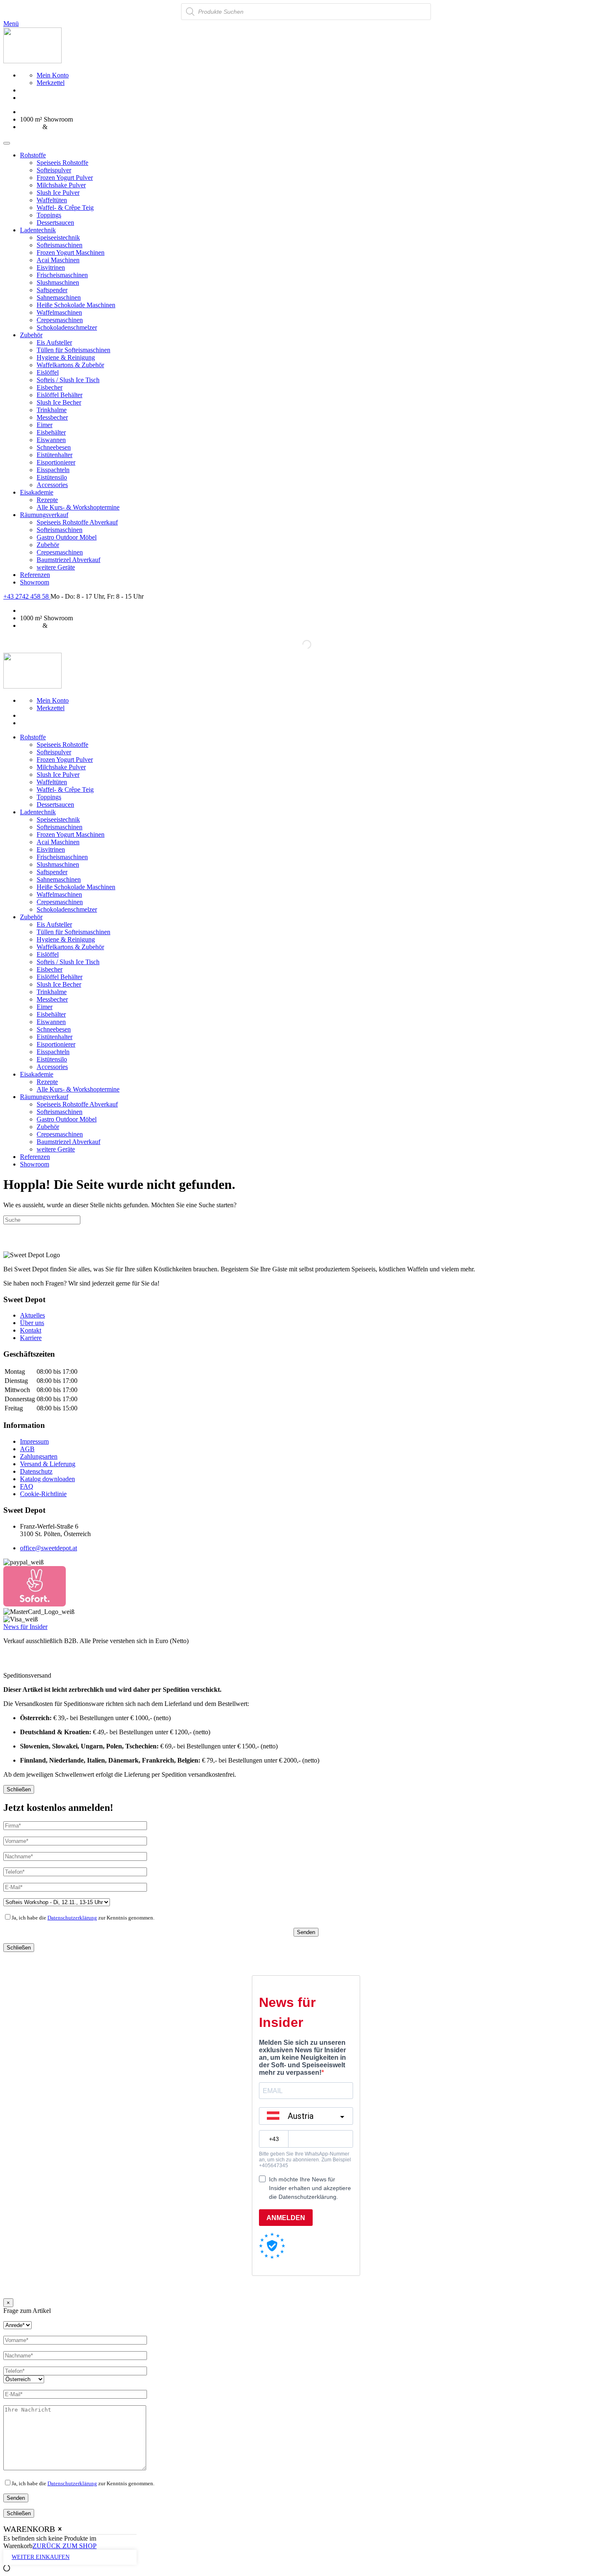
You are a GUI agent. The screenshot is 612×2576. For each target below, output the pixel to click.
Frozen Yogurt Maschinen (71, 252)
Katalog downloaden (47, 1479)
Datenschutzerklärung (72, 1918)
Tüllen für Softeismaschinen (73, 350)
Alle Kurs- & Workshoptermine (78, 507)
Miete (57, 127)
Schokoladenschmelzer (67, 327)
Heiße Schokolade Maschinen (76, 305)
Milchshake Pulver (61, 185)
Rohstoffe (33, 155)
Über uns (32, 1323)
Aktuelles (32, 1315)
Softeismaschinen (60, 245)
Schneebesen (54, 447)
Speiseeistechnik (58, 237)
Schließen (19, 1789)
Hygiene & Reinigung (66, 357)
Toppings (49, 215)
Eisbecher (50, 387)
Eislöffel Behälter (60, 395)
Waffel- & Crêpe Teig (65, 208)
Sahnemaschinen (59, 297)
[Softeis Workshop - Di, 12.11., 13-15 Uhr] (57, 1902)
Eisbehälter (51, 432)
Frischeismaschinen (62, 275)
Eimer (45, 425)
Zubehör (31, 335)
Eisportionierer (56, 462)
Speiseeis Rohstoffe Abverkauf (77, 522)
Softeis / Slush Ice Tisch (68, 380)
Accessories (52, 485)
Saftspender (52, 290)
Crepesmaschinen (60, 320)
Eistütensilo (52, 477)
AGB (27, 1449)
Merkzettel (51, 83)
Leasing (30, 127)
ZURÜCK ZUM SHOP (65, 2546)
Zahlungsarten (39, 1456)
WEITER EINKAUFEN (41, 2557)
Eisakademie (37, 492)
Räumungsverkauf (44, 515)
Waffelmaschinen (59, 312)
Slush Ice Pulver (58, 193)
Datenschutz (36, 1471)
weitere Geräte (56, 567)
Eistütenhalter (55, 455)
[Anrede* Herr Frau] (17, 2325)
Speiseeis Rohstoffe (62, 163)
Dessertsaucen (55, 223)
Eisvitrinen (51, 267)
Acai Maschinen (58, 260)
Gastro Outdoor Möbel (67, 537)
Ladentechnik (38, 230)
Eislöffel (48, 372)
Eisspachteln (53, 470)
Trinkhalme (52, 410)
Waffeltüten (52, 200)
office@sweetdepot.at (49, 1548)
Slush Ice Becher (59, 402)
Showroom (35, 582)
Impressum (34, 1441)
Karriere (31, 1338)
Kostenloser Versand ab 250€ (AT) (66, 112)
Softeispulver (54, 170)
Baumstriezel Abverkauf (68, 560)
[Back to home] (32, 61)
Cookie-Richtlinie (43, 1494)
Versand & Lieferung (48, 1464)
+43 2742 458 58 (27, 596)
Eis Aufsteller (54, 342)
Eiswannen (51, 440)
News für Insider (25, 1627)
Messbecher (52, 417)
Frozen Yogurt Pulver (65, 178)
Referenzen (35, 575)
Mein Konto (53, 75)
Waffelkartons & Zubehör (70, 365)
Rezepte (47, 500)
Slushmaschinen (58, 282)
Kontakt (31, 1330)
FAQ (27, 1486)
